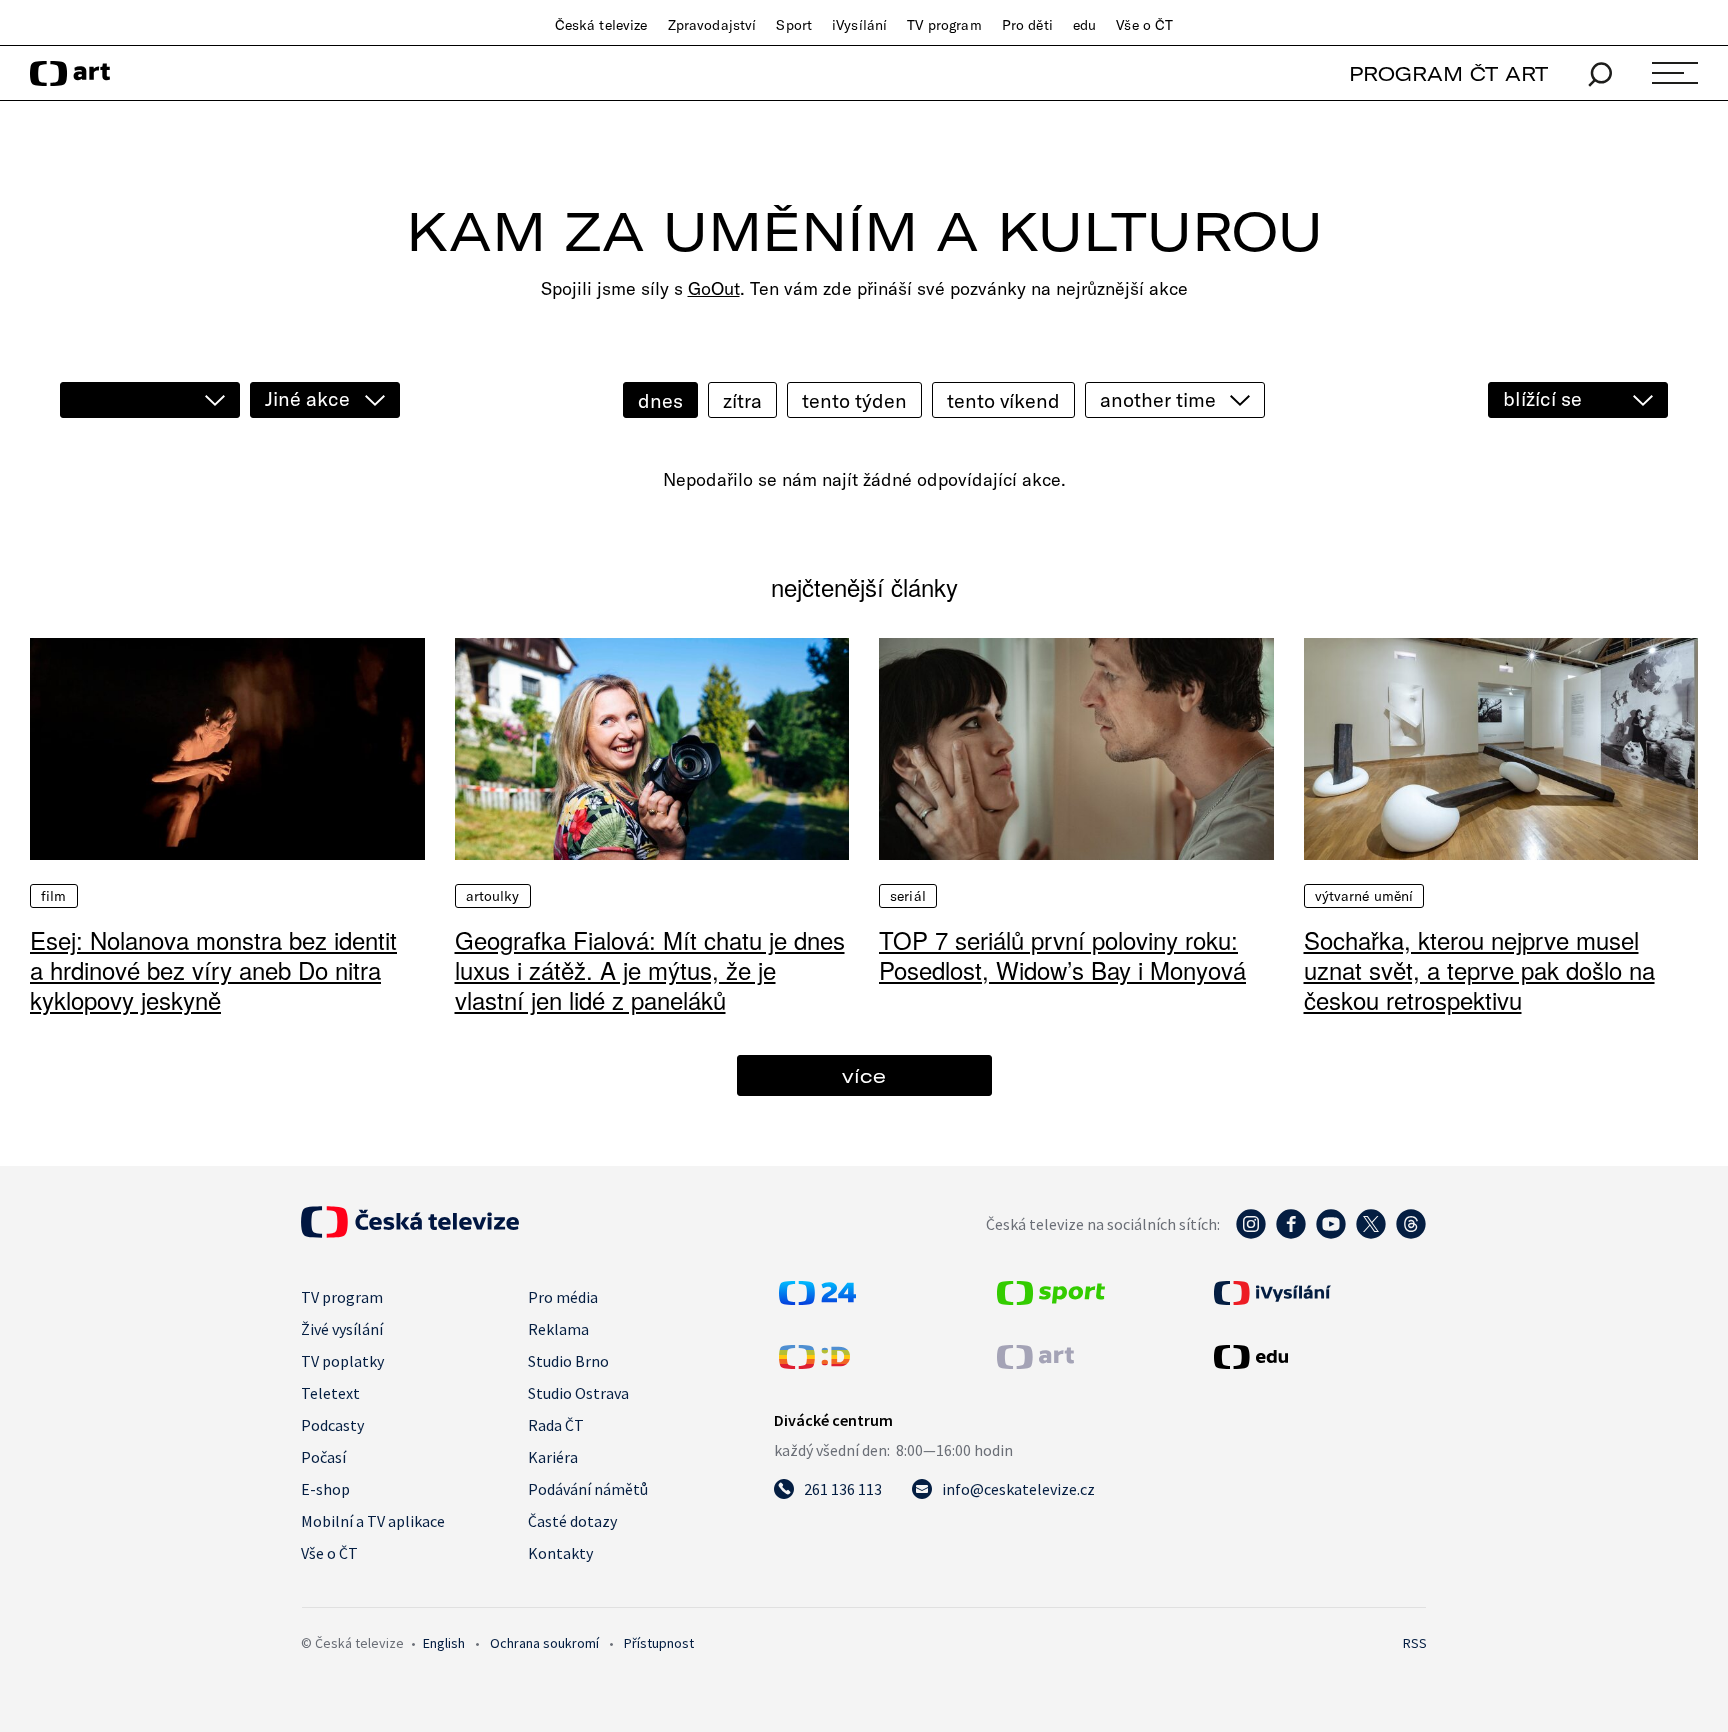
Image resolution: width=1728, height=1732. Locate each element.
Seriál (908, 896)
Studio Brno (568, 1361)
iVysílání (859, 25)
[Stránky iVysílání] (1318, 1293)
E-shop (325, 1489)
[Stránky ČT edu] (1318, 1357)
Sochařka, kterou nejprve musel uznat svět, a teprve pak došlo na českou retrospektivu (1479, 969)
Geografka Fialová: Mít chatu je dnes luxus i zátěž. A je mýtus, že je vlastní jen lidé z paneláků (650, 969)
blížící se (1542, 398)
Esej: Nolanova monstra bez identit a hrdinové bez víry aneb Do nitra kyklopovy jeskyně (213, 969)
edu (1084, 25)
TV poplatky (342, 1361)
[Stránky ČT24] (817, 1299)
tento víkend (1003, 400)
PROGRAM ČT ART (1448, 73)
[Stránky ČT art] (1035, 1363)
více (864, 1075)
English (444, 1643)
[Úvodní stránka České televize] (410, 1232)
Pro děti (1027, 25)
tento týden (854, 400)
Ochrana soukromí (544, 1643)
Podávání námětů (588, 1489)
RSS (1415, 1643)
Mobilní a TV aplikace (373, 1521)
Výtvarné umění (1364, 896)
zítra (742, 400)
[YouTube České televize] (1331, 1234)
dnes (660, 400)
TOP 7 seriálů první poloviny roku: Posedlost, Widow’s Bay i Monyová (1062, 954)
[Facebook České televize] (1291, 1234)
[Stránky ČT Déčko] (814, 1363)
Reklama (558, 1329)
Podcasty (332, 1425)
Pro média (563, 1297)
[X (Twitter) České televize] (1371, 1234)
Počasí (323, 1457)
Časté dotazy (572, 1521)
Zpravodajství (712, 25)
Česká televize (601, 25)
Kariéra (553, 1457)
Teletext (330, 1393)
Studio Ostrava (578, 1393)
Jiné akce (307, 398)
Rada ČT (556, 1425)
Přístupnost (659, 1643)
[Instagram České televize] (1251, 1234)
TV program (944, 25)
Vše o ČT (1144, 25)
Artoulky (493, 896)
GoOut (714, 288)
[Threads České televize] (1411, 1234)
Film (54, 896)
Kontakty (560, 1553)
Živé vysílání (342, 1329)
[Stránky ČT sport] (1051, 1299)
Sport (794, 25)
